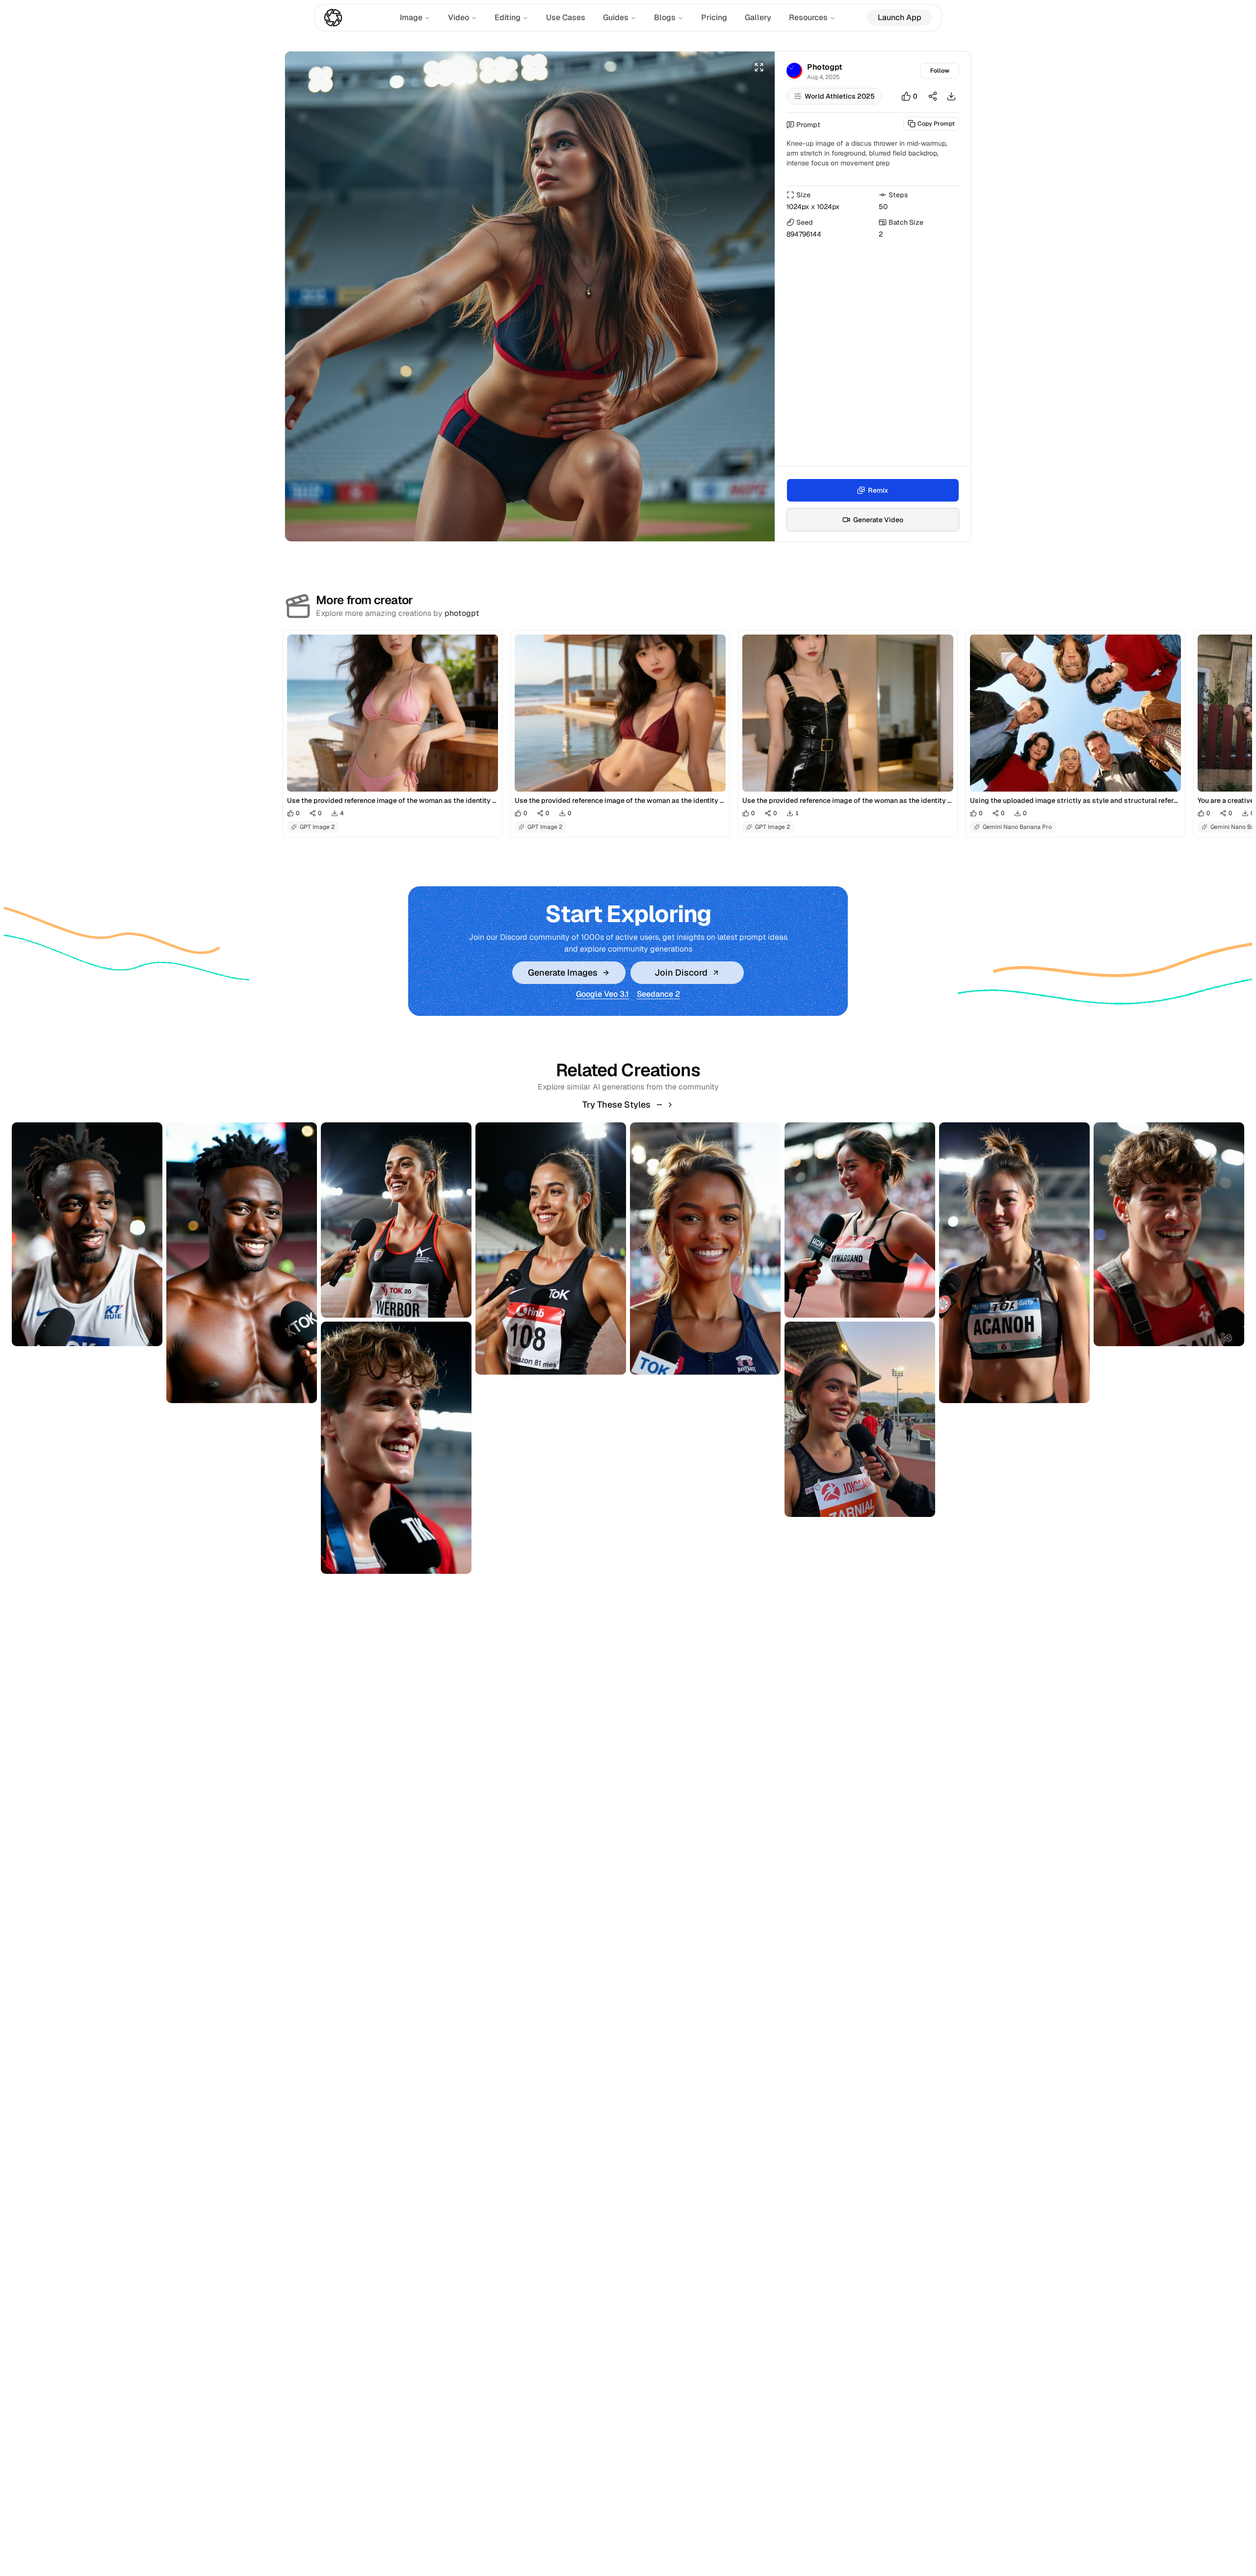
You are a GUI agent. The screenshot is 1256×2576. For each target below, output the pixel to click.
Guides (616, 17)
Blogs (665, 17)
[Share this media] (933, 96)
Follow (940, 71)
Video (458, 17)
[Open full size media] (759, 67)
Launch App (900, 17)
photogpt (462, 613)
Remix (878, 490)
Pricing (714, 17)
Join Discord (681, 972)
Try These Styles (616, 1104)
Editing (508, 17)
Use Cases (566, 17)
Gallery (758, 17)
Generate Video (878, 520)
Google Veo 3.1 (602, 994)
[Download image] (951, 96)
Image (411, 17)
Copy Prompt (936, 124)
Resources (808, 17)
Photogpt (825, 67)
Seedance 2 (658, 994)
